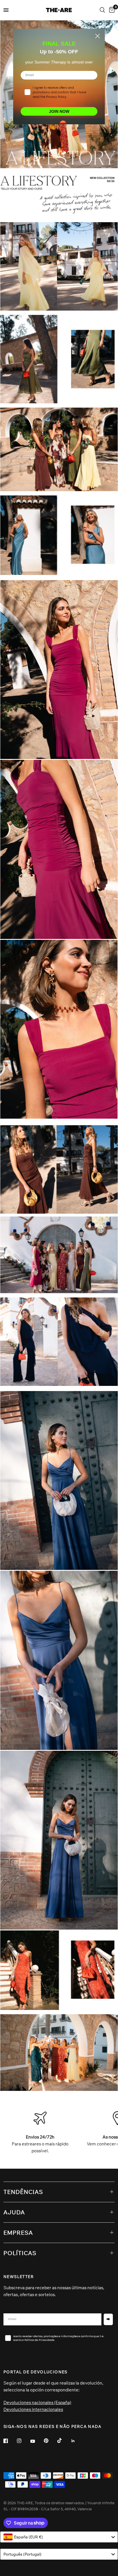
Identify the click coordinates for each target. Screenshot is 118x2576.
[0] (111, 10)
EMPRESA (18, 2233)
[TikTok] (64, 2441)
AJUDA (14, 2212)
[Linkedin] (77, 2441)
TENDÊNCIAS (23, 2192)
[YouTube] (37, 2441)
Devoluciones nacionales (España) (37, 2402)
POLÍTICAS (20, 2253)
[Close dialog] (98, 36)
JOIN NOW (59, 111)
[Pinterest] (50, 2441)
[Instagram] (23, 2441)
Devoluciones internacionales (33, 2409)
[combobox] (59, 2537)
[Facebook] (10, 2441)
